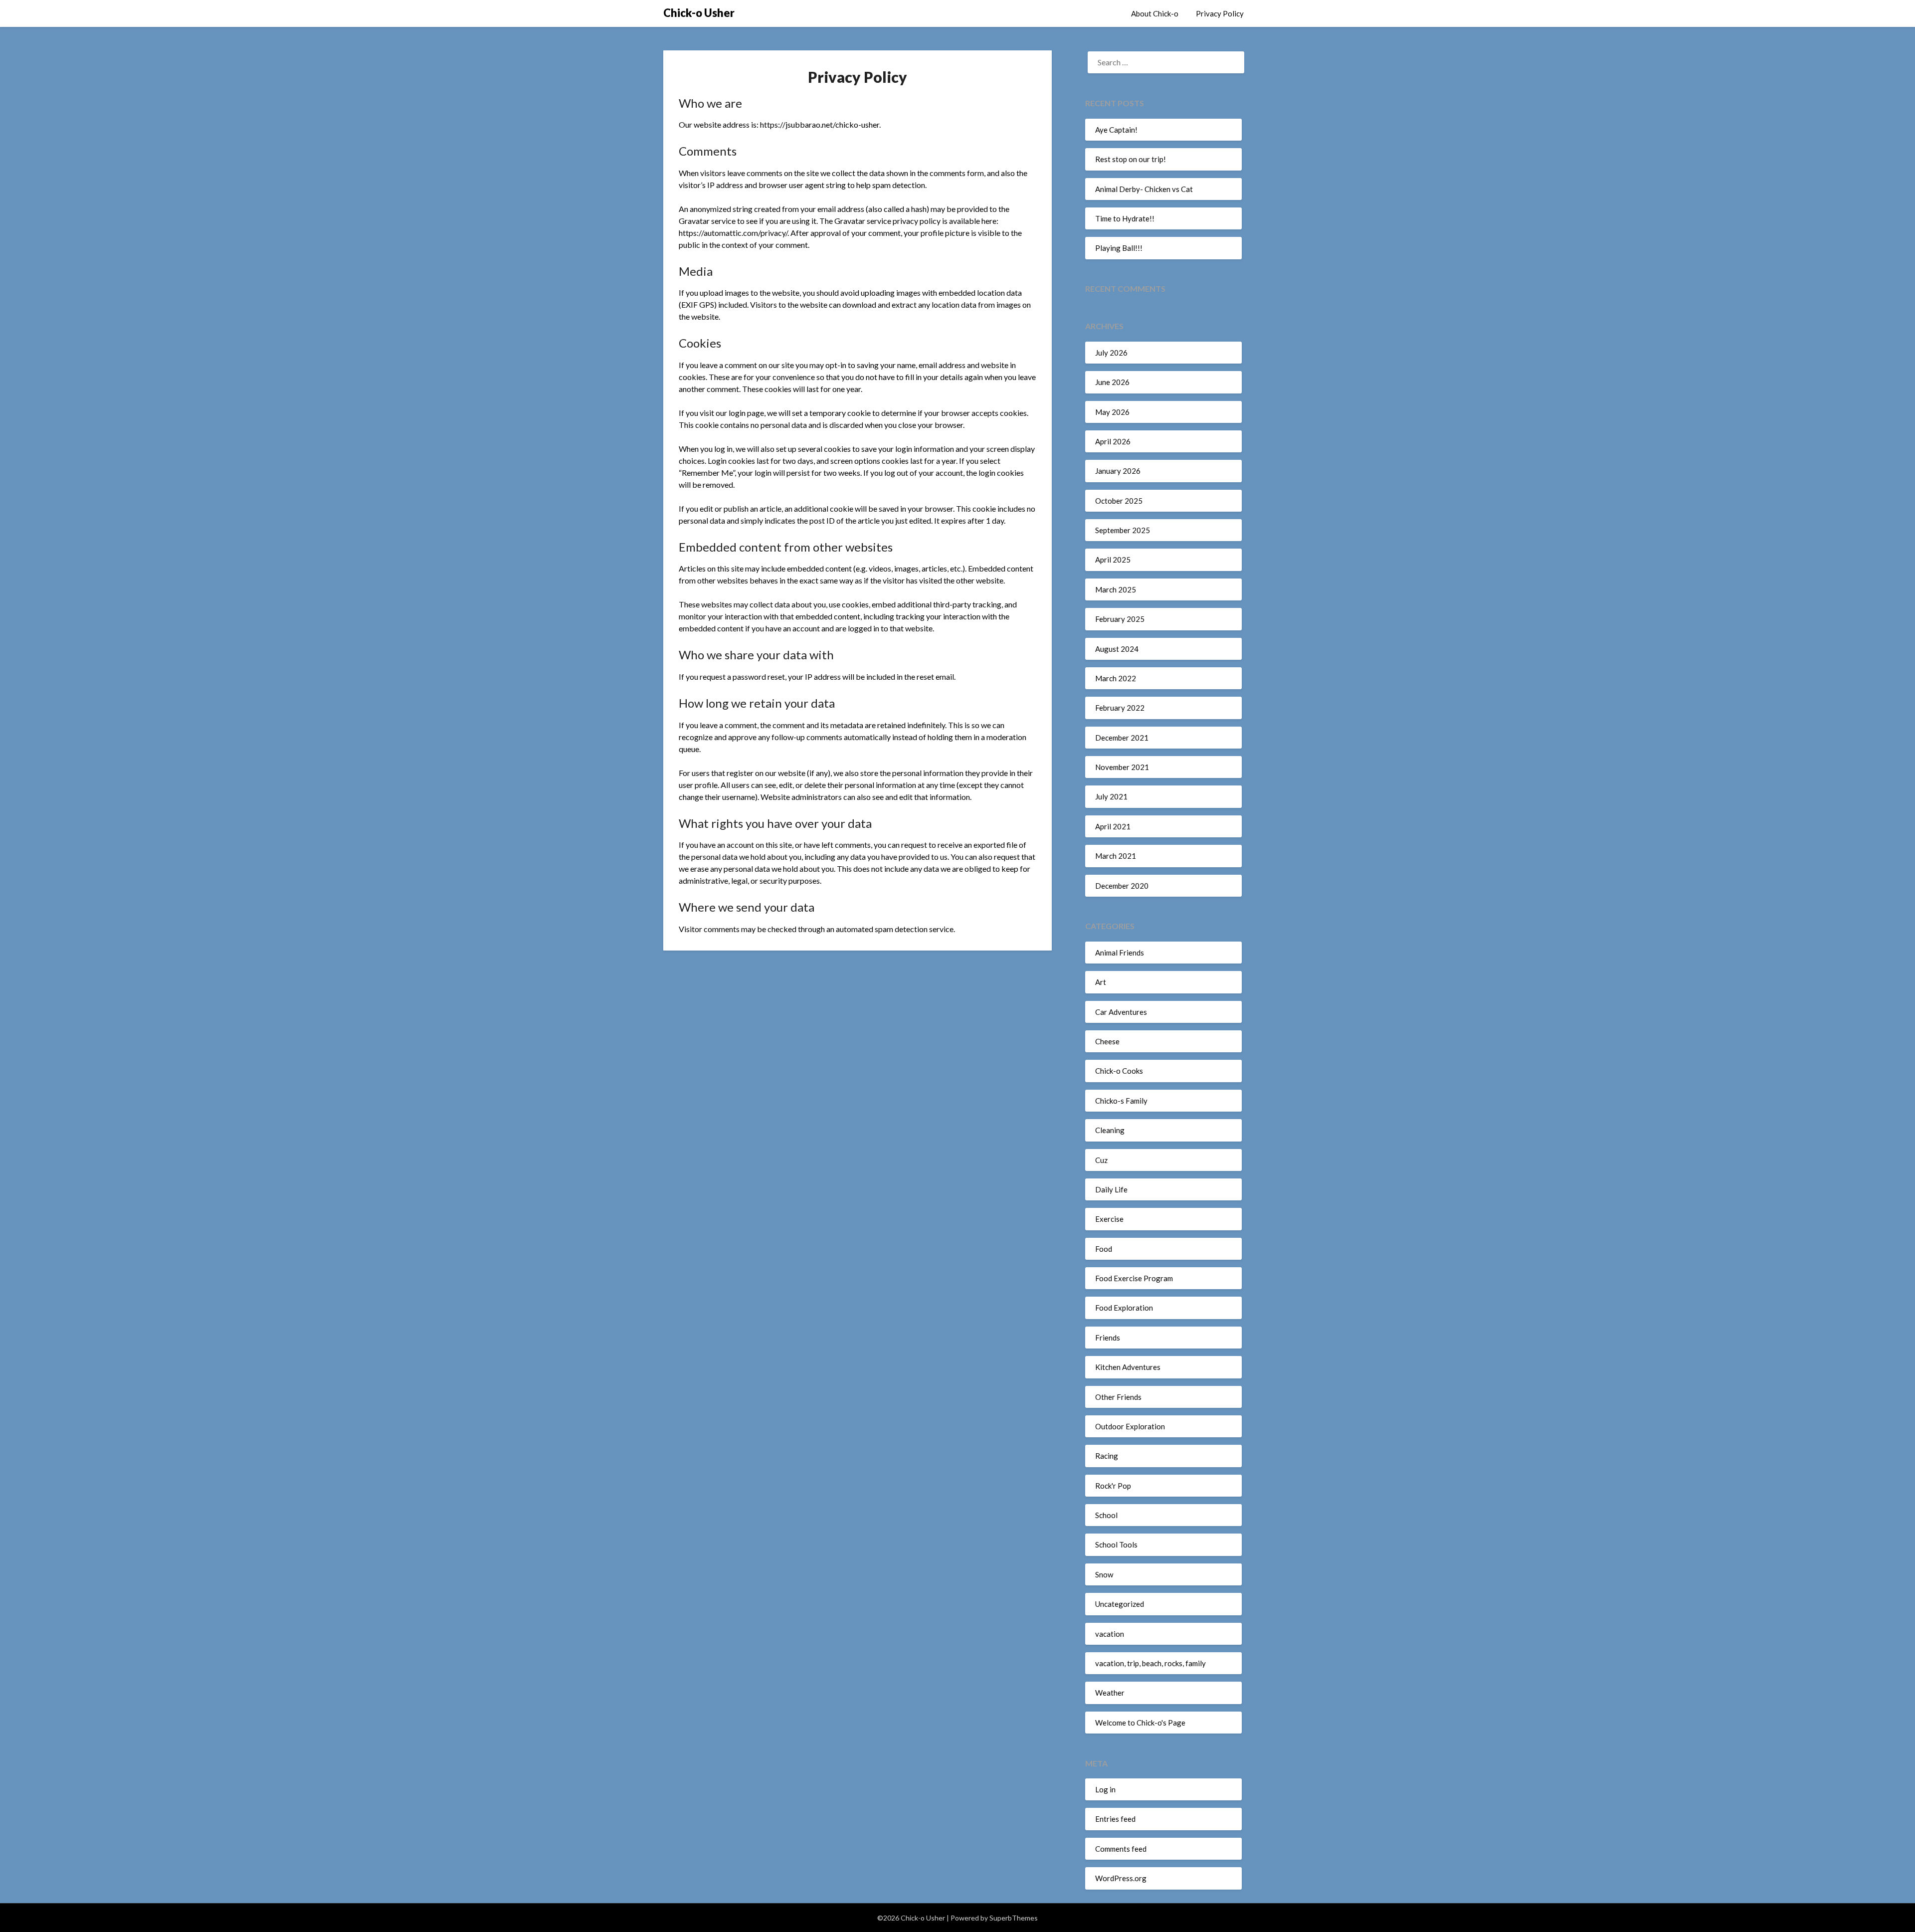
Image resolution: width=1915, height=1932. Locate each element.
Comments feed (1121, 1849)
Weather (1110, 1693)
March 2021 (1116, 856)
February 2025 (1120, 619)
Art (1101, 982)
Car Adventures (1121, 1012)
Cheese (1107, 1041)
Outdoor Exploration (1130, 1426)
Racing (1107, 1456)
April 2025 (1113, 560)
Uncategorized (1120, 1604)
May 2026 (1112, 412)
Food (1104, 1249)
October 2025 (1119, 501)
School (1106, 1515)
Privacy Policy (1220, 13)
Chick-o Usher (699, 13)
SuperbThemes (1014, 1918)
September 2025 (1123, 530)
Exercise (1109, 1219)
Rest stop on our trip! (1131, 159)
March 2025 (1116, 589)
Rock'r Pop (1113, 1486)
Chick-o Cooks (1119, 1071)
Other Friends (1118, 1397)
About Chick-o (1155, 13)
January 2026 (1118, 471)
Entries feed (1115, 1819)
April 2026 (1113, 441)
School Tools (1116, 1545)
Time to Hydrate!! (1125, 218)
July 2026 (1111, 353)
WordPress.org (1121, 1878)
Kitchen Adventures (1128, 1367)
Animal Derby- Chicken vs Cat (1144, 189)
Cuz (1101, 1160)
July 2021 (1111, 796)
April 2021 (1113, 826)
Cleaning (1110, 1130)
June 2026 (1112, 382)
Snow (1104, 1574)
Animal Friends (1120, 953)
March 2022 (1116, 678)
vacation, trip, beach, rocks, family (1150, 1663)
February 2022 (1120, 708)
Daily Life (1111, 1189)
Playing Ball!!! (1119, 248)
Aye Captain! (1116, 130)
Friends (1108, 1338)
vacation (1110, 1634)
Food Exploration (1124, 1308)
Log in (1105, 1789)
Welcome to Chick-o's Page (1140, 1723)
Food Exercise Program (1134, 1278)
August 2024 (1117, 649)
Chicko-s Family (1121, 1101)
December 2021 (1122, 738)
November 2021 (1122, 767)
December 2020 (1122, 886)
